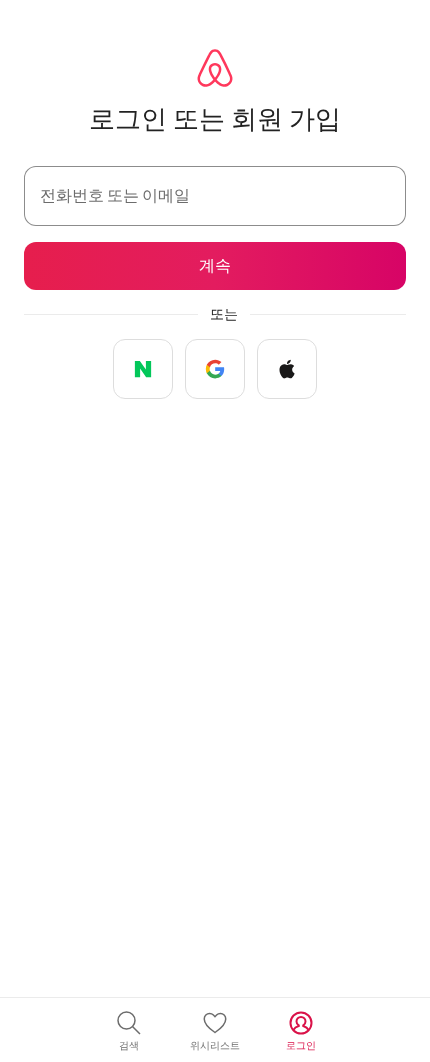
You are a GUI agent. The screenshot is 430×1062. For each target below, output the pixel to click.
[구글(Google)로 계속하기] (215, 369)
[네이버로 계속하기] (143, 369)
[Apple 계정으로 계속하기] (287, 369)
